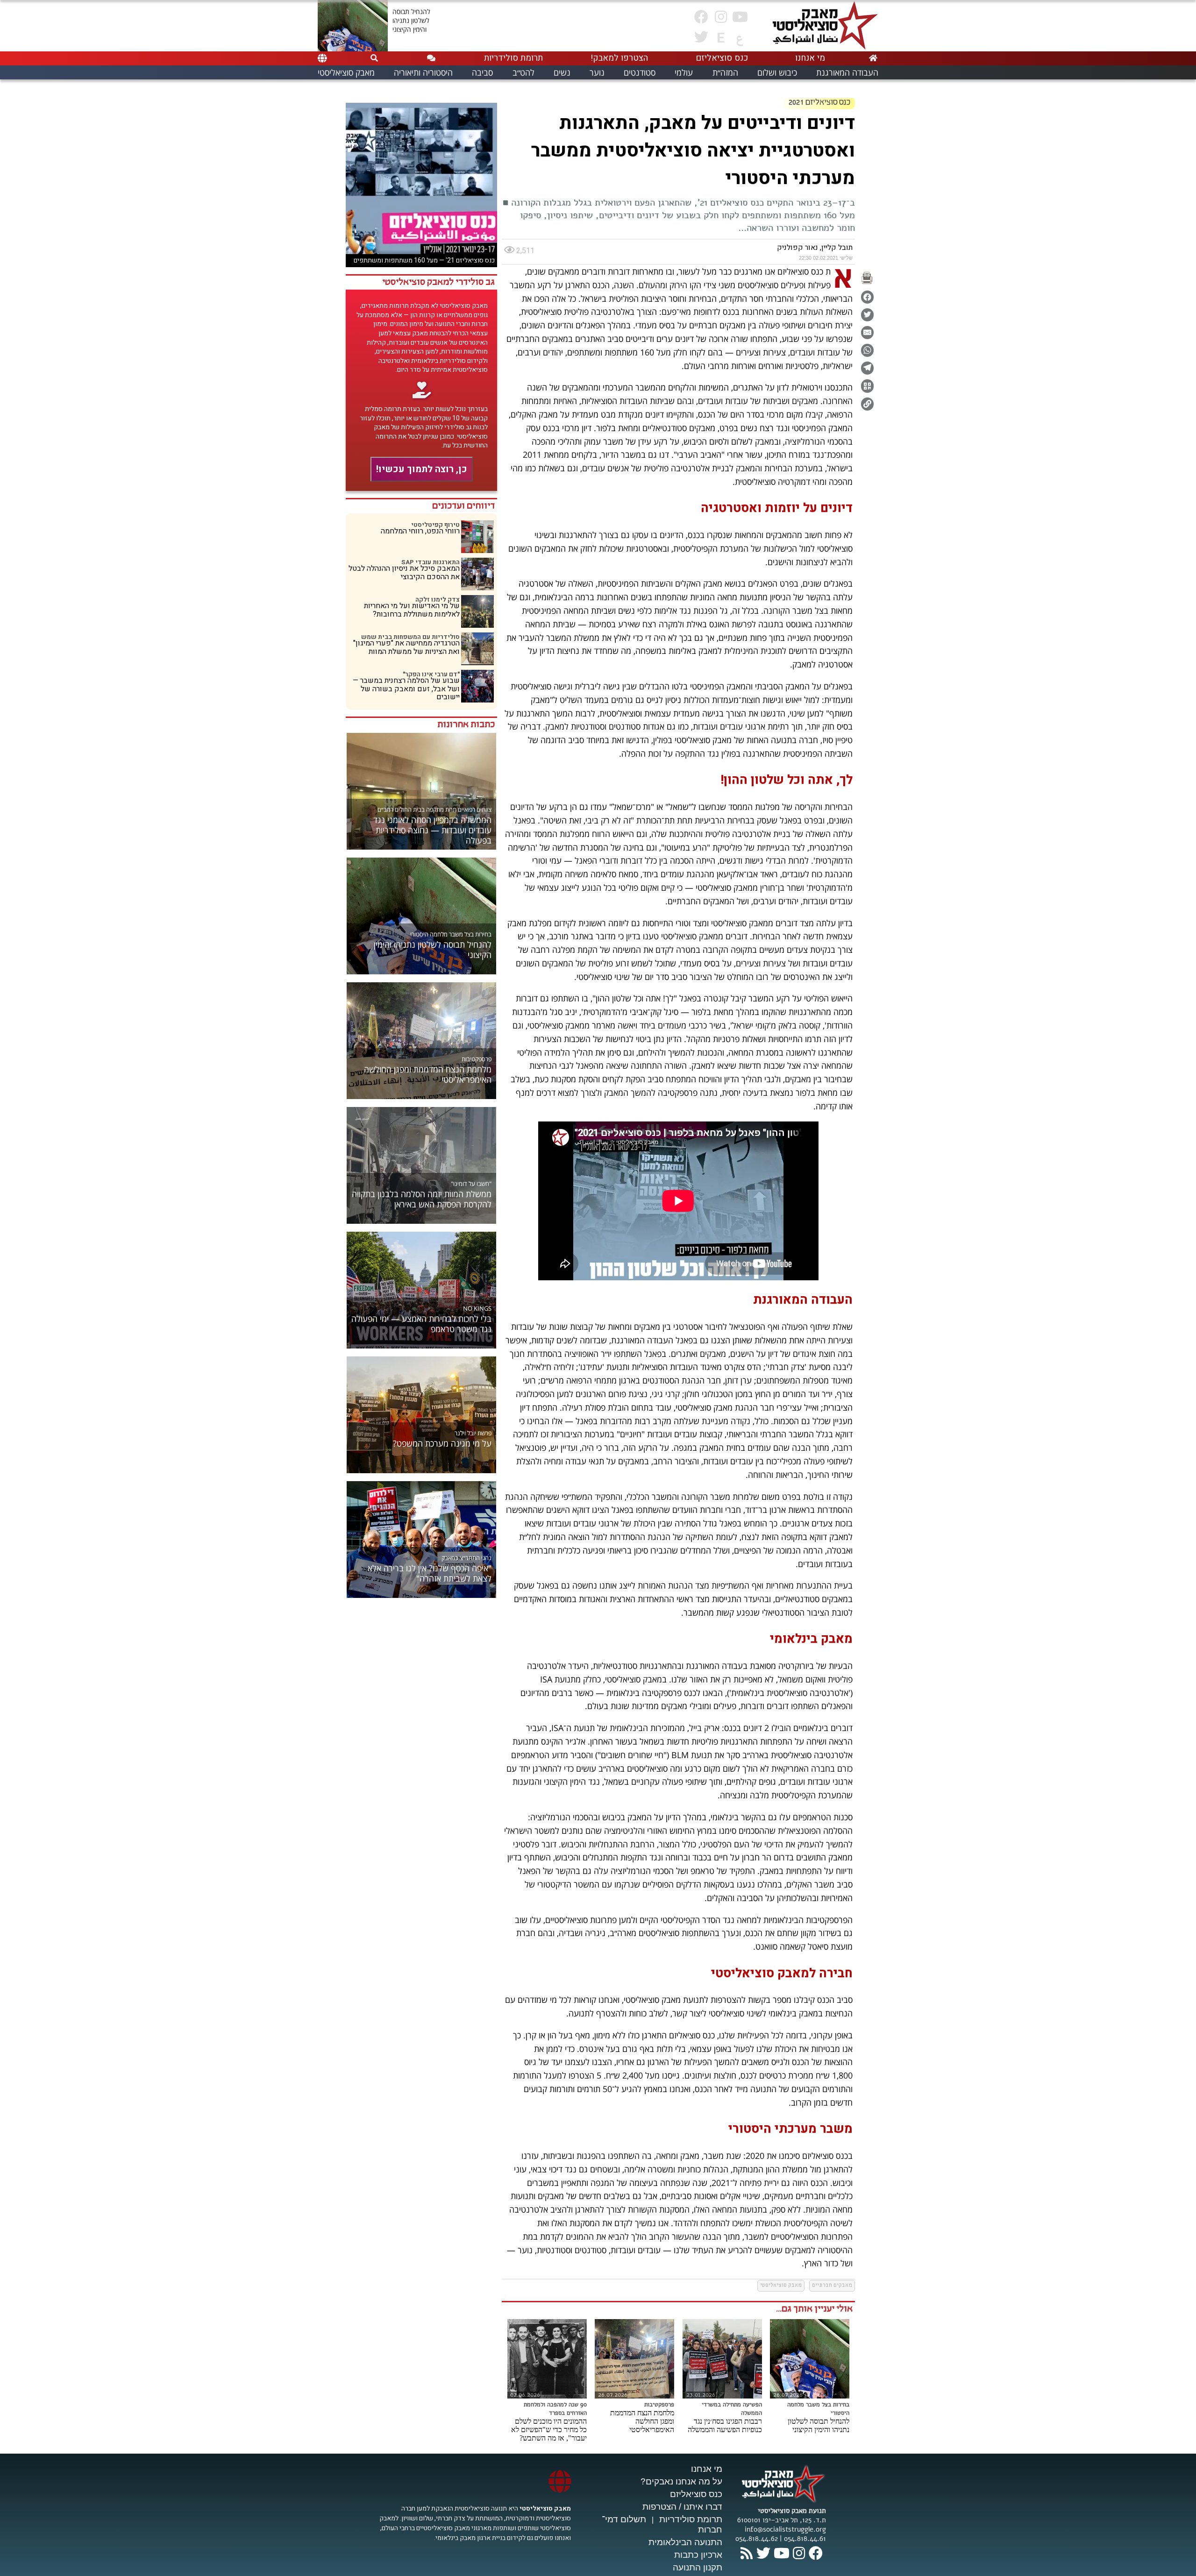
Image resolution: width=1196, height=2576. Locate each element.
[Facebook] (867, 297)
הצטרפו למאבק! (619, 58)
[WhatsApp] (867, 350)
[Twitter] (867, 315)
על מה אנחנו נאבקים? (681, 2481)
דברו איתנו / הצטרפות (682, 2507)
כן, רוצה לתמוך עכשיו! (422, 469)
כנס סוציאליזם (696, 2494)
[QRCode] (867, 386)
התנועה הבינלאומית (685, 2542)
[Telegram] (867, 368)
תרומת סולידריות (691, 2519)
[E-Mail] (867, 333)
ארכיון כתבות (698, 2555)
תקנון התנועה (698, 2567)
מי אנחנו (707, 2469)
